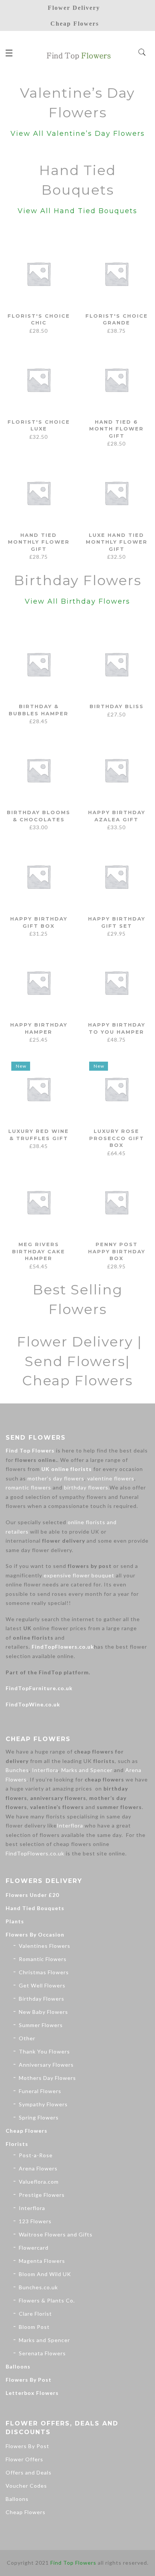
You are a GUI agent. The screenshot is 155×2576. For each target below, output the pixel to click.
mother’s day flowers (56, 1478)
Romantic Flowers (43, 1959)
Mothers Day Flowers (47, 2078)
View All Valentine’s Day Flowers (78, 134)
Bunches (17, 1770)
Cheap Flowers (27, 2131)
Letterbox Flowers (32, 2393)
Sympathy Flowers (43, 2104)
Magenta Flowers (42, 2261)
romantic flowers (28, 1487)
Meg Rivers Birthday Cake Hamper (39, 1251)
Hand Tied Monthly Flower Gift (39, 542)
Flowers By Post (29, 2380)
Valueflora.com (39, 2182)
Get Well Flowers (42, 1985)
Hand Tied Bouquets (35, 1908)
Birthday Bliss (117, 706)
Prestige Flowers (42, 2195)
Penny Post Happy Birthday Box (117, 1251)
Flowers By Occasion (35, 1934)
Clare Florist (35, 2314)
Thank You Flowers (44, 2051)
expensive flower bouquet (79, 1575)
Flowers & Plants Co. (47, 2300)
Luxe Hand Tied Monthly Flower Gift (117, 542)
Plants (15, 1921)
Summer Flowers (41, 2025)
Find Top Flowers (30, 1450)
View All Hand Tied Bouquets (77, 211)
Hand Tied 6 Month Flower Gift (116, 429)
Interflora (45, 1770)
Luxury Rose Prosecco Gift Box (117, 1138)
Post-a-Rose (36, 2155)
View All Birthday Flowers (77, 601)
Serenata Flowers (42, 2353)
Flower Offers (24, 2459)
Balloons (18, 2366)
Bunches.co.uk (38, 2287)
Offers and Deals (29, 2472)
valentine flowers (111, 1478)
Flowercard (34, 2248)
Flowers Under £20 (32, 1895)
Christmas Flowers (44, 1972)
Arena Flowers (38, 2168)
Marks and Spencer (87, 1770)
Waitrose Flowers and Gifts (56, 2234)
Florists (17, 2144)
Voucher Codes (26, 2486)
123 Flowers (35, 2221)
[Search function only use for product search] (142, 52)
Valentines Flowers (45, 1946)
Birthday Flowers (42, 1999)
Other (27, 2038)
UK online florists (67, 1469)
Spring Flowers (39, 2117)
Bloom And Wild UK (45, 2274)
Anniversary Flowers (46, 2065)
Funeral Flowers (40, 2091)
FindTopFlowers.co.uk (63, 1647)
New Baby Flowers (43, 2012)
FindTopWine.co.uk (33, 1704)
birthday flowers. (87, 1487)
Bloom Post (34, 2327)
